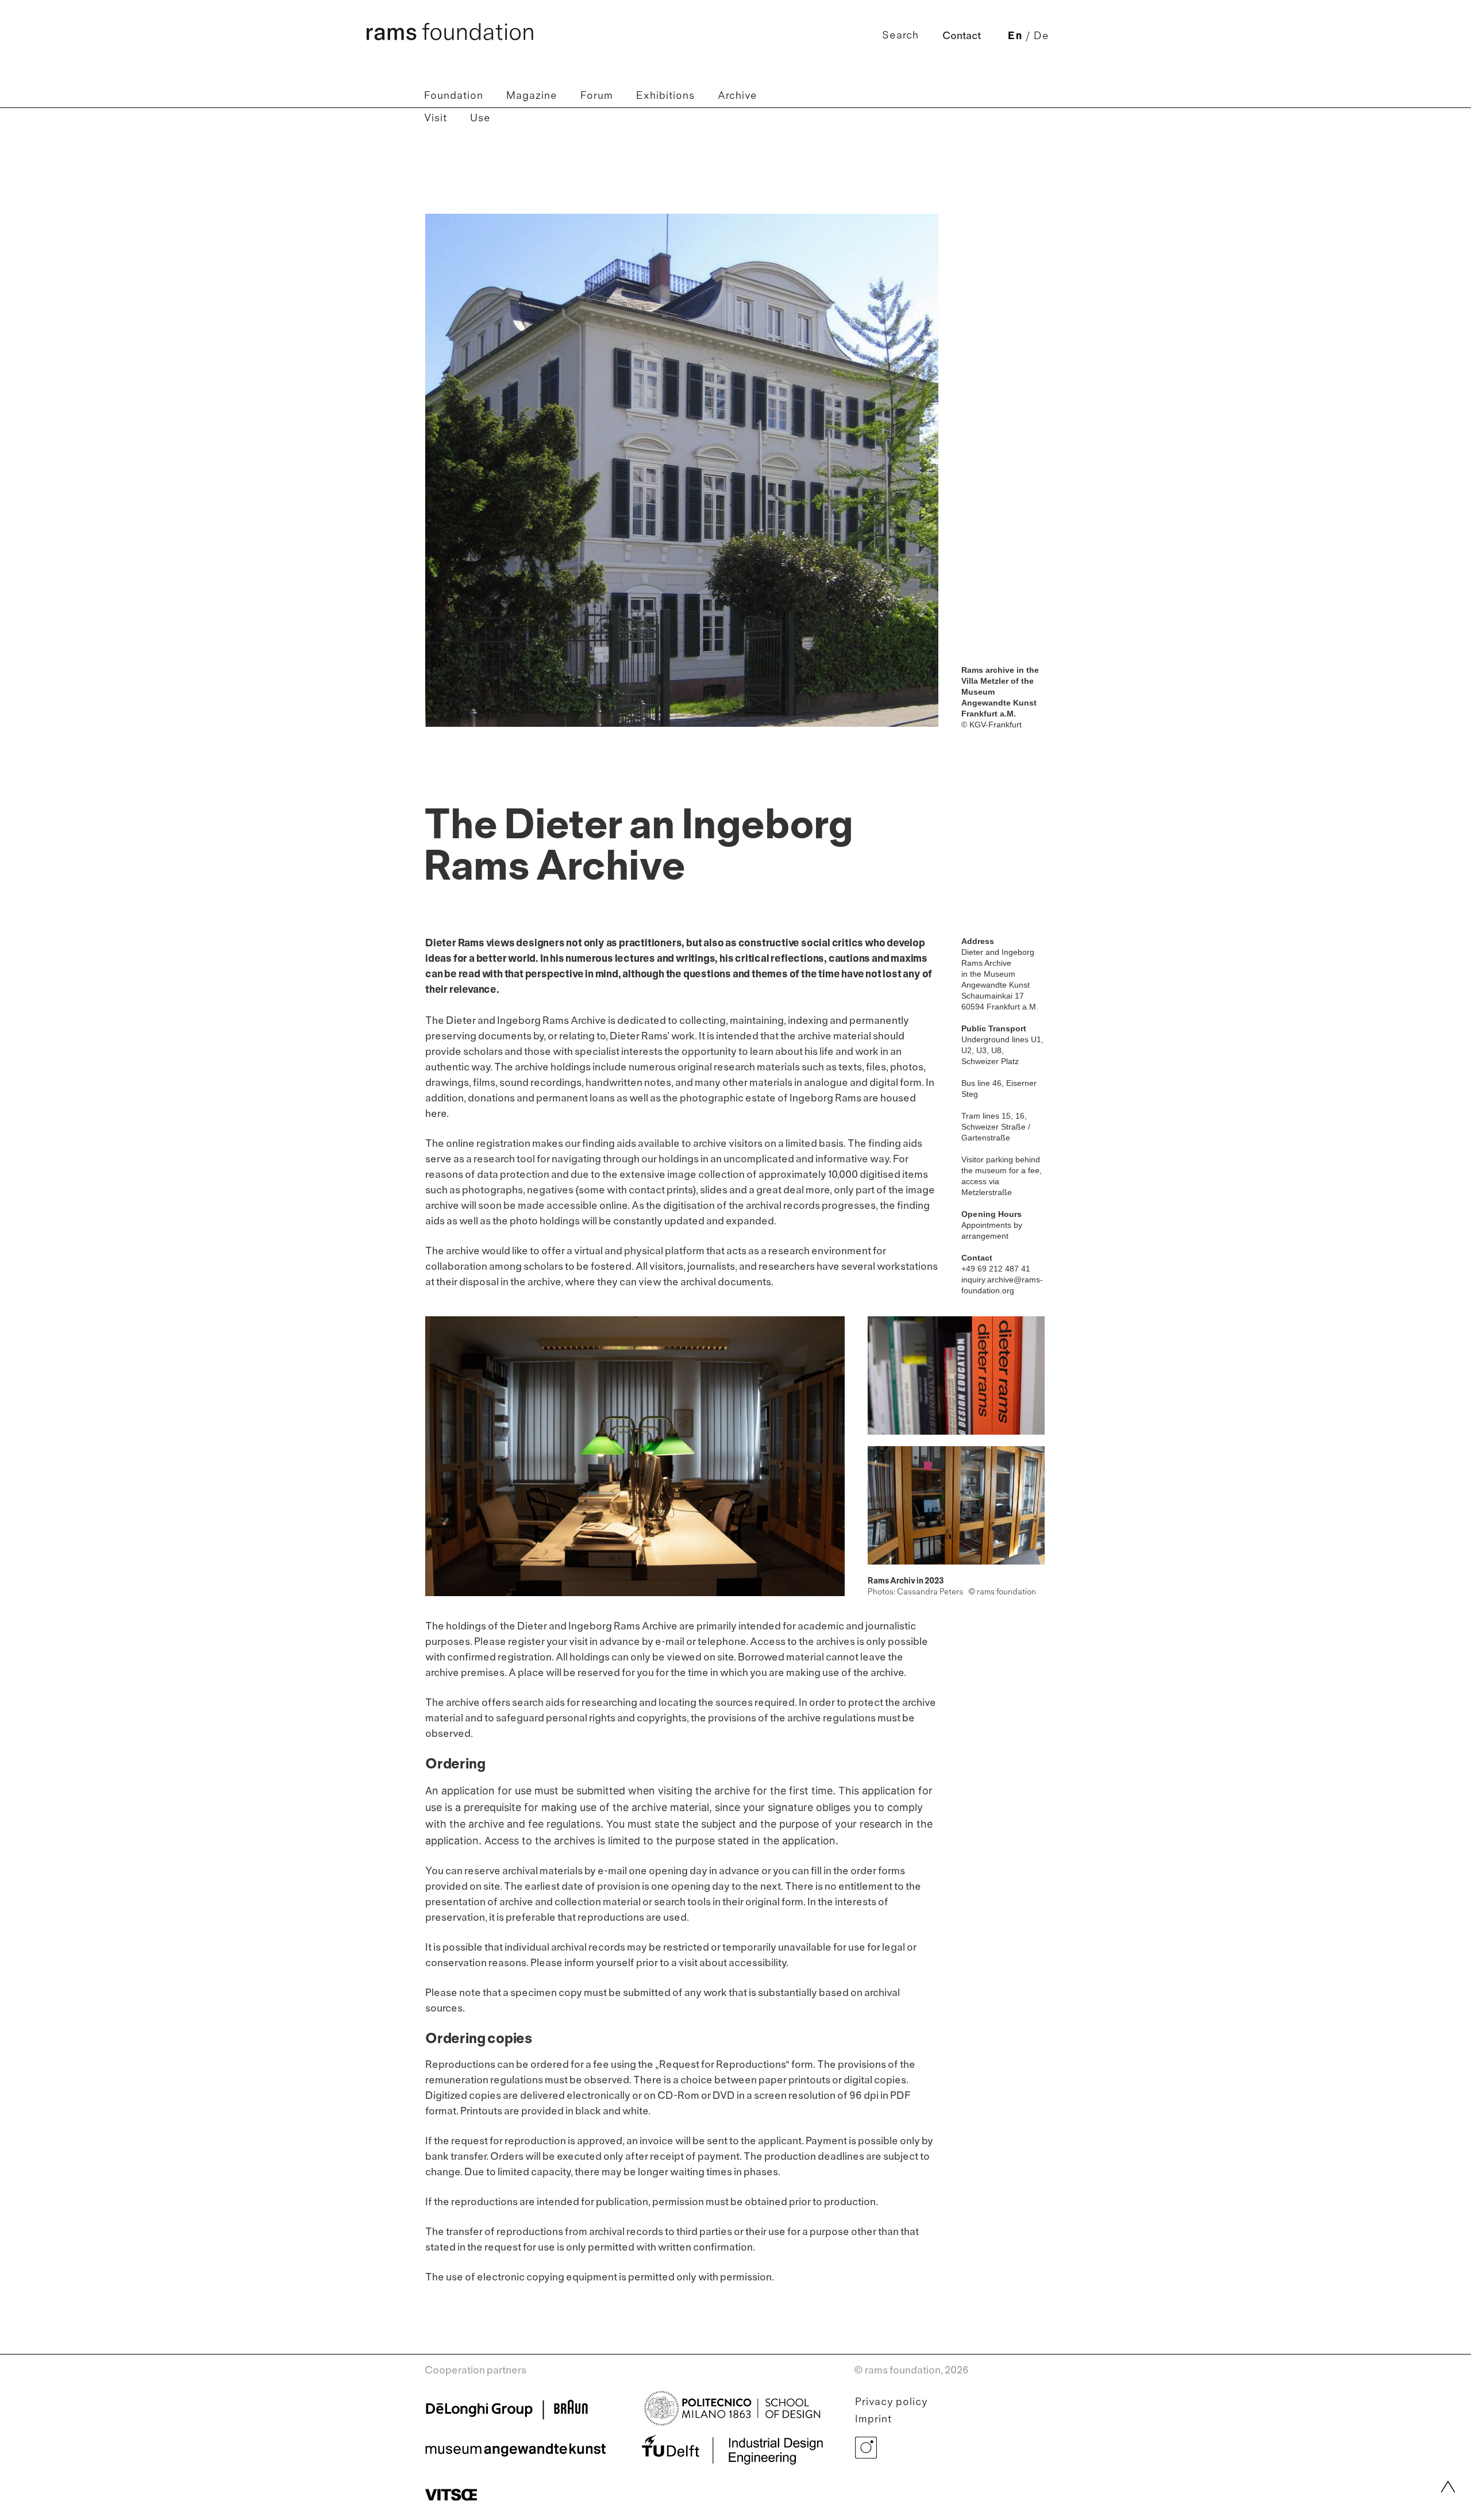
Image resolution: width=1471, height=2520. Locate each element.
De (1041, 36)
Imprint (873, 2420)
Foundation (454, 96)
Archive (738, 96)
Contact (962, 36)
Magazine (532, 96)
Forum (597, 96)
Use (480, 119)
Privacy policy (892, 2403)
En (1015, 36)
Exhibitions (665, 96)
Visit (436, 119)
